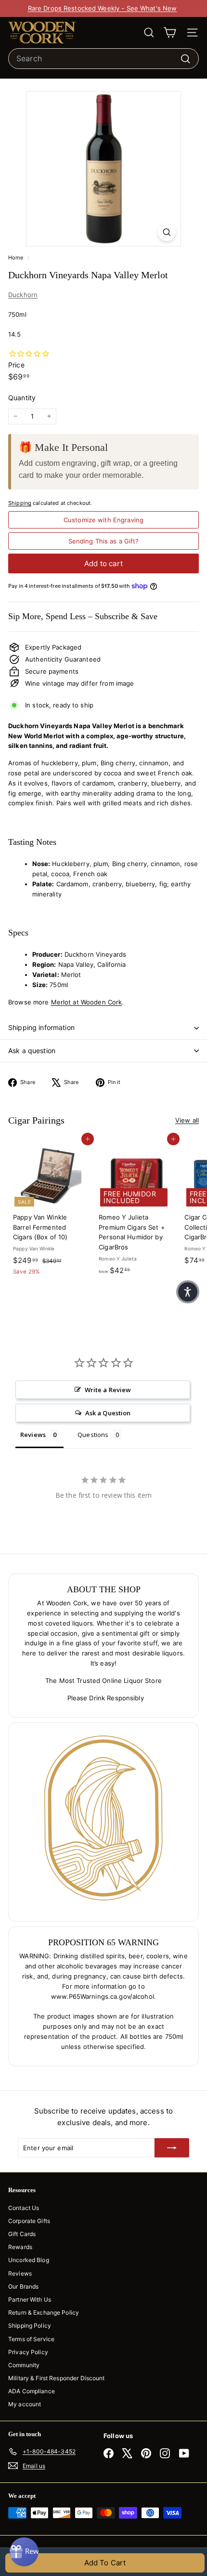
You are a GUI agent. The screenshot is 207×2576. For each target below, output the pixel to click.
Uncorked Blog (29, 2260)
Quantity (22, 398)
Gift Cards (22, 2234)
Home (17, 258)
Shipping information (41, 1027)
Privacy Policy (28, 2352)
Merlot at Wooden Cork (87, 1002)
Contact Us (24, 2208)
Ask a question (32, 1051)
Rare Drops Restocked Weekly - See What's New (103, 8)
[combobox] (103, 59)
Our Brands (23, 2286)
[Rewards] (24, 2552)
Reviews (20, 2273)
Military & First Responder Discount (57, 2378)
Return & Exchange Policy (44, 2312)
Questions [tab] (93, 1435)
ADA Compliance (32, 2391)
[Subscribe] (172, 2148)
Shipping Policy (30, 2325)
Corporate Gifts (29, 2221)
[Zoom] (167, 232)
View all (187, 1120)
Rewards (20, 2247)
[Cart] (170, 33)
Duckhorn (23, 295)
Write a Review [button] (108, 1390)
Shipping (20, 503)
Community (24, 2365)
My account (25, 2404)
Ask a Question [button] (108, 1413)
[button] (188, 1292)
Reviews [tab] (33, 1435)
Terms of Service (31, 2339)
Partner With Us (30, 2299)
